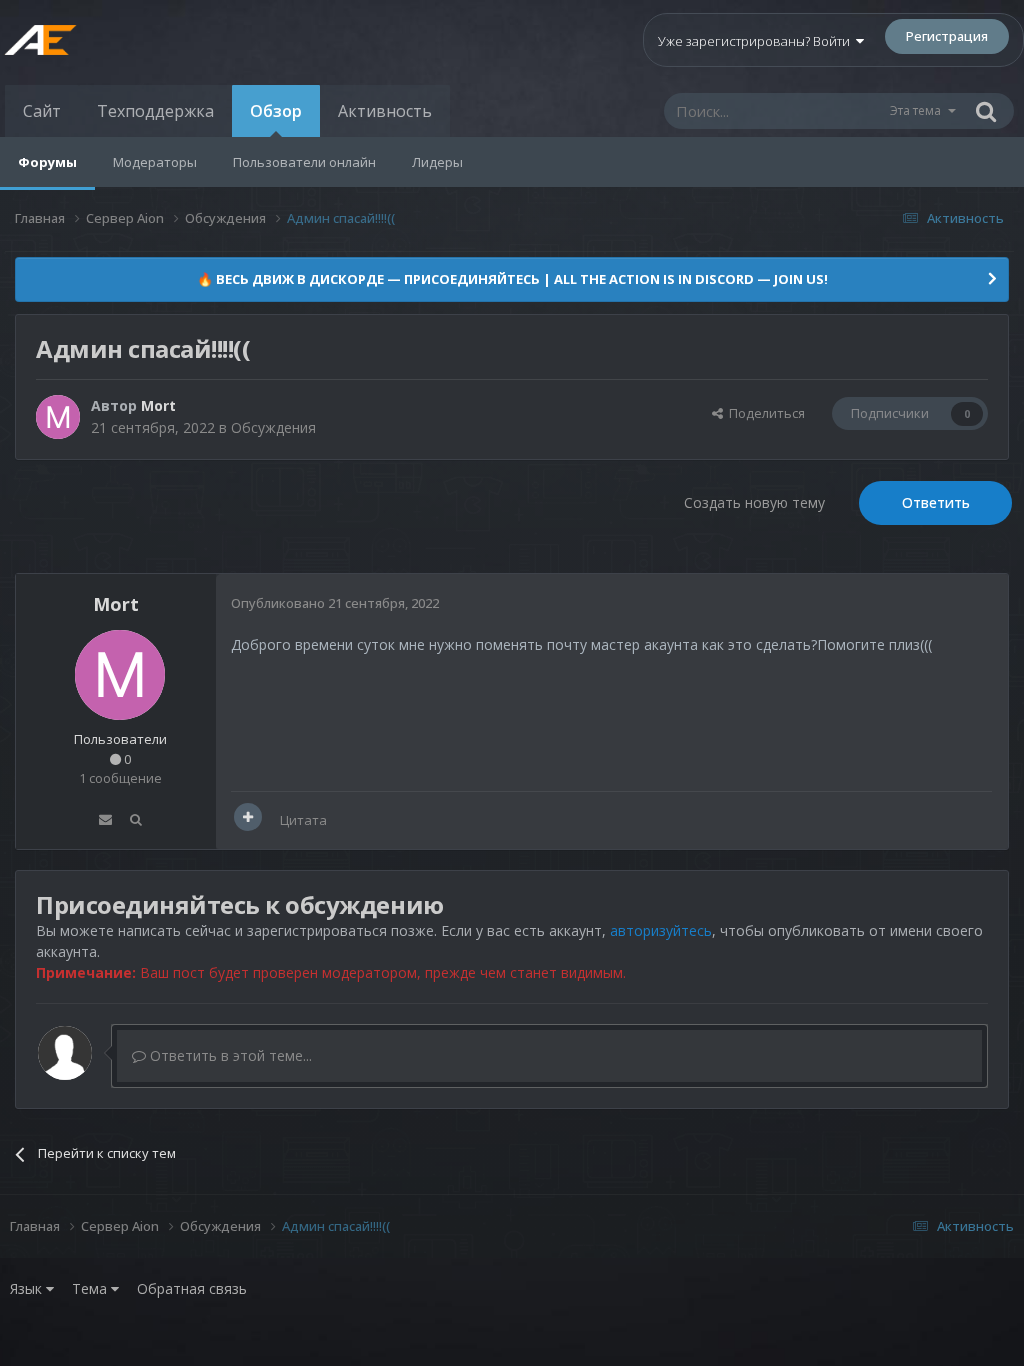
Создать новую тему (754, 502)
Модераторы (155, 162)
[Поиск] (986, 111)
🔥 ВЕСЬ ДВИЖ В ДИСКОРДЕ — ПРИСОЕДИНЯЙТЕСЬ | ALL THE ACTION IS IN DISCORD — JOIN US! (512, 279)
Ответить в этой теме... (229, 1055)
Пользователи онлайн (304, 162)
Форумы (47, 162)
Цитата (303, 820)
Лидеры (437, 162)
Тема (91, 1288)
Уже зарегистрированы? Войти (757, 41)
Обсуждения (273, 427)
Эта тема (915, 110)
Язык (28, 1288)
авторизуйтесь (661, 930)
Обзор (276, 111)
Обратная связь (192, 1288)
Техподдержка (155, 111)
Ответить (936, 502)
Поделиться (764, 413)
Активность (385, 111)
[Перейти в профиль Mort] (58, 417)
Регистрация (947, 36)
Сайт (42, 111)
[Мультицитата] (248, 817)
